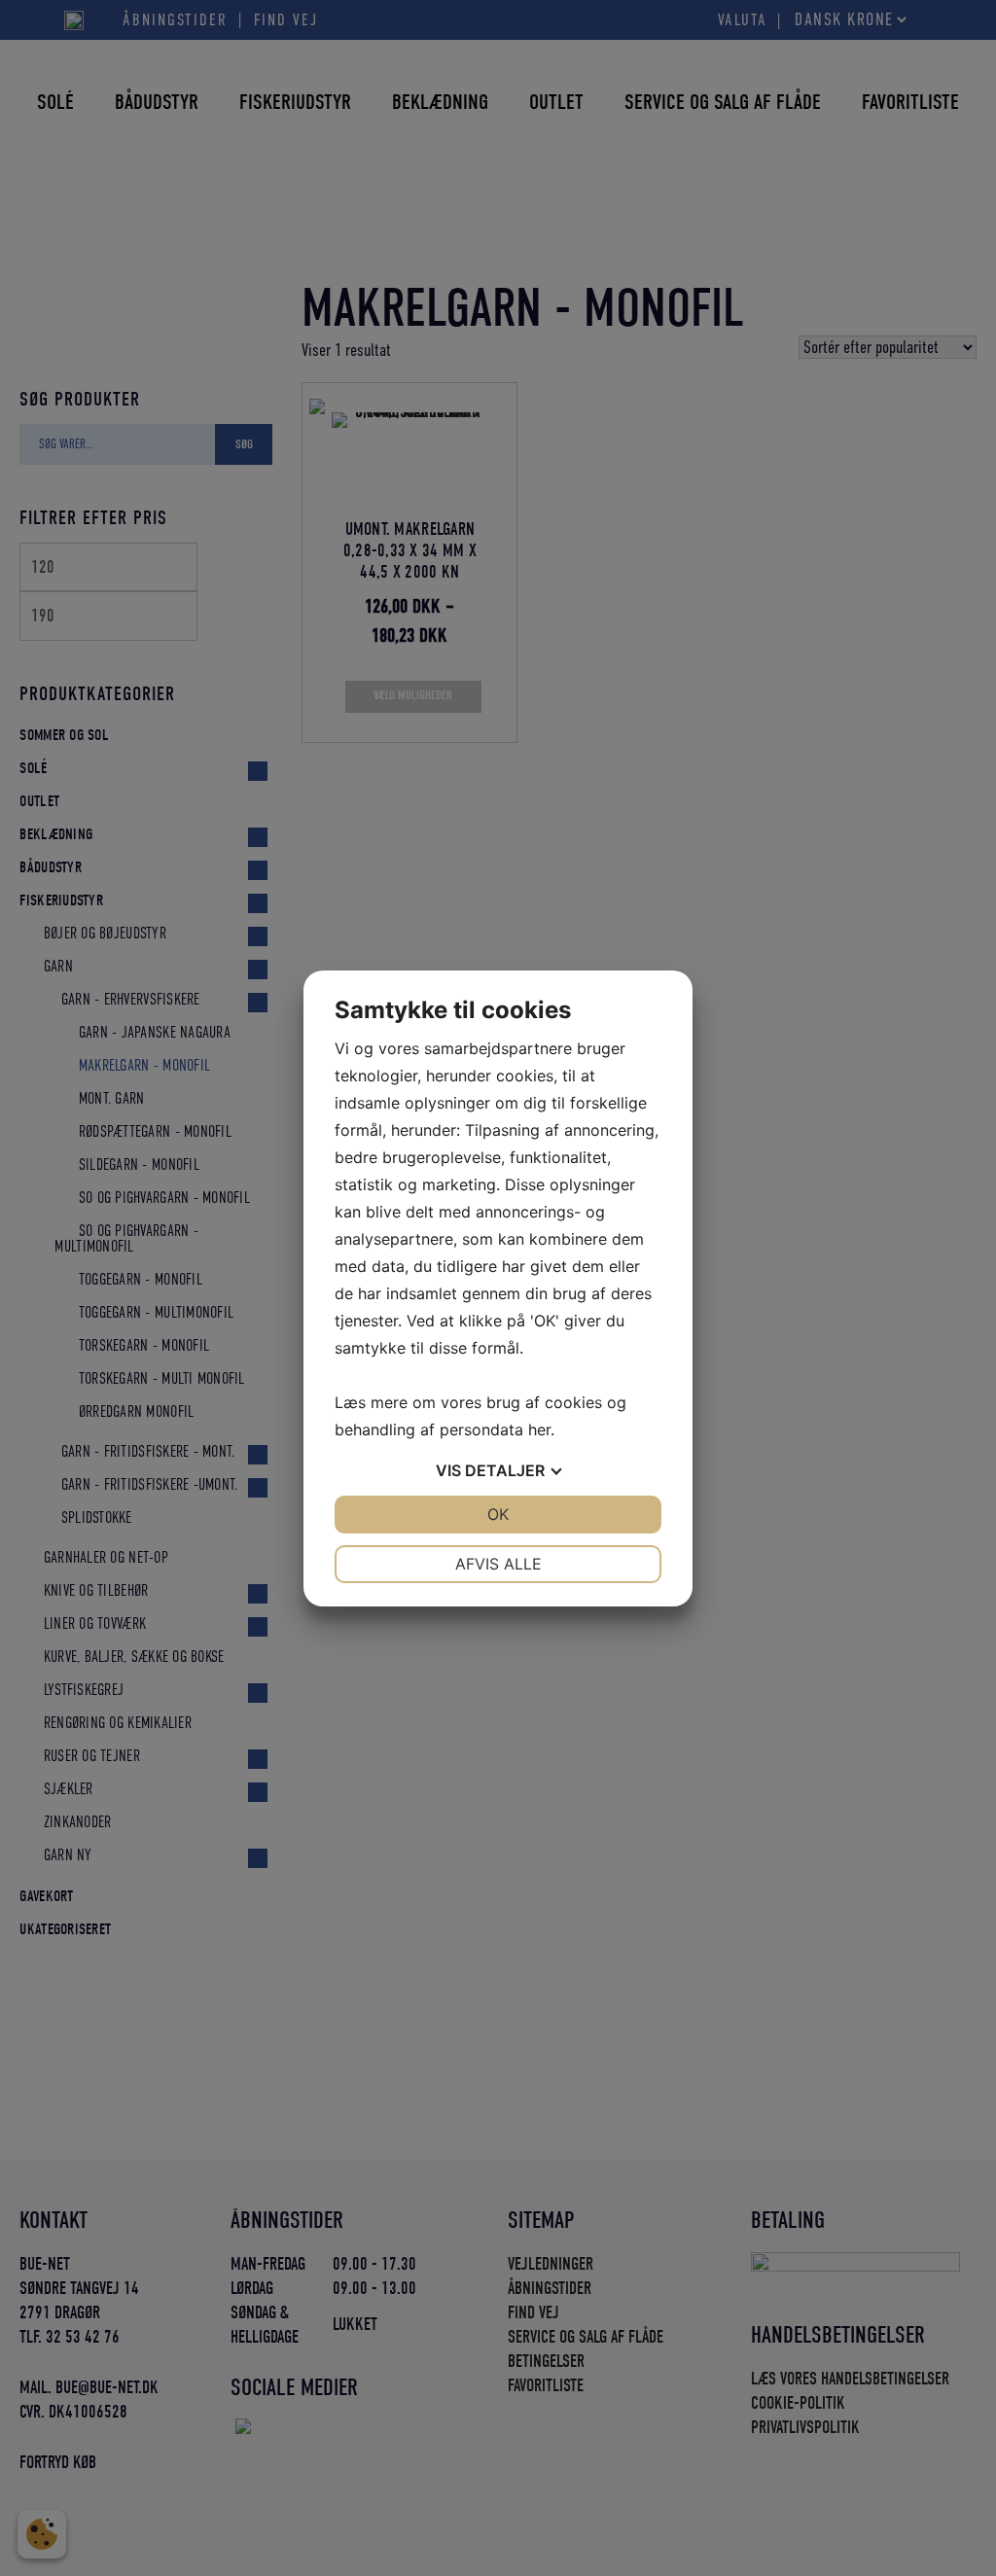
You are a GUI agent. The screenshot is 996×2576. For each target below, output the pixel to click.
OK (498, 1514)
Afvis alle (498, 1564)
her (539, 1429)
